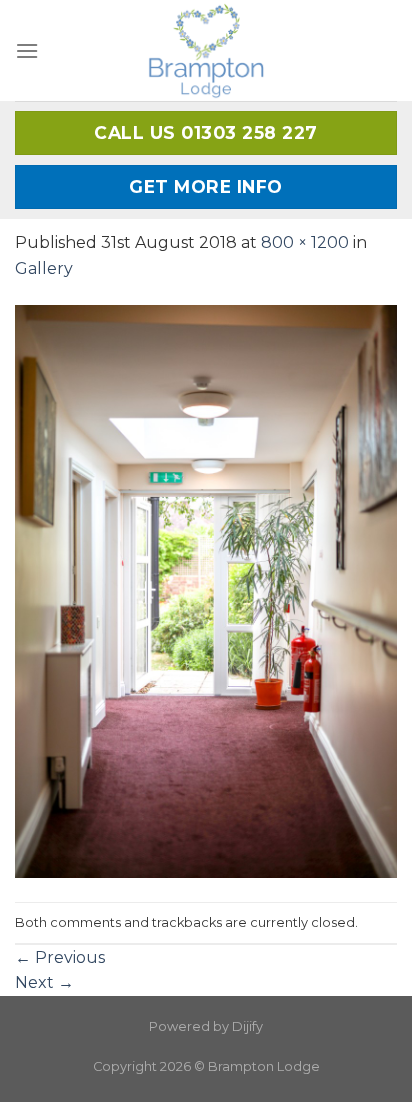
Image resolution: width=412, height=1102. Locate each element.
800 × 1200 (305, 242)
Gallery (44, 268)
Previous (60, 957)
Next (44, 982)
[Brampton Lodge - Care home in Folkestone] (206, 50)
